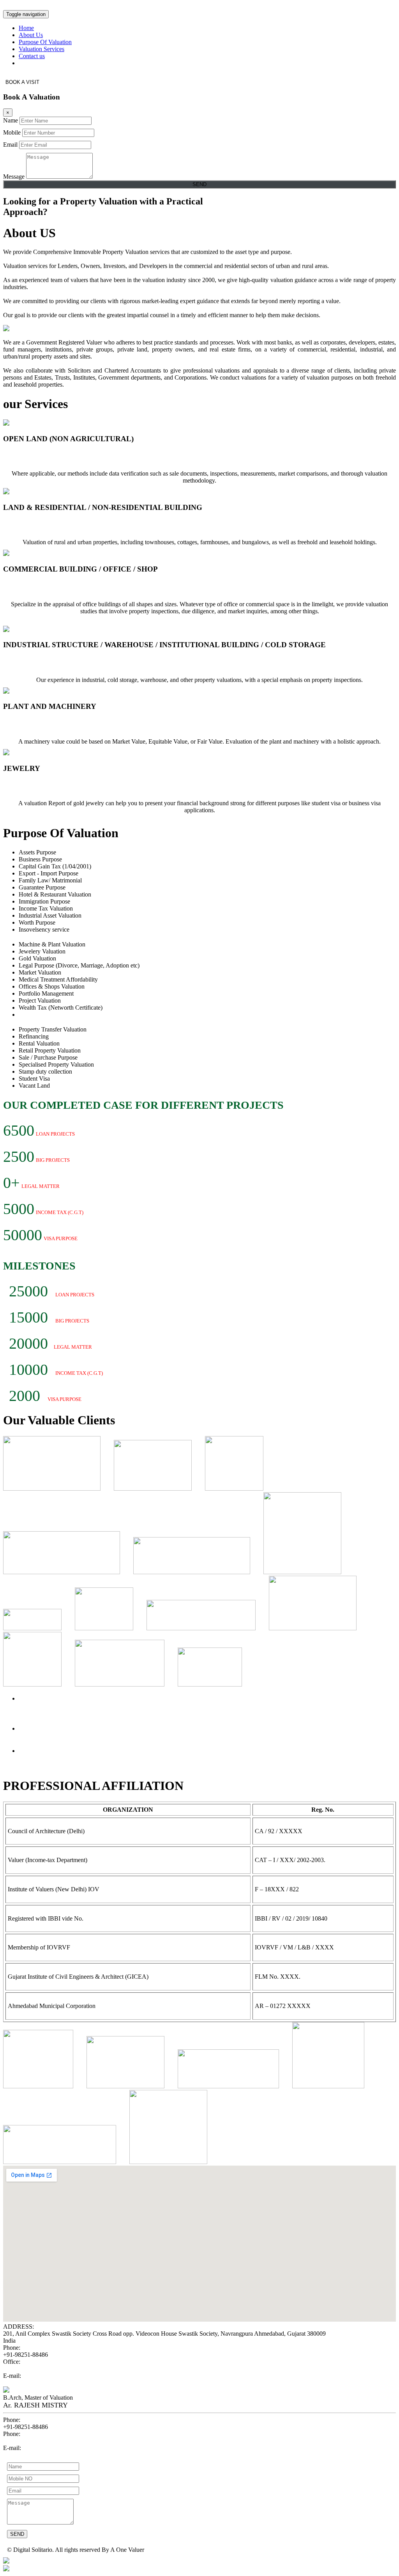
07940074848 (20, 2369)
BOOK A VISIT (22, 82)
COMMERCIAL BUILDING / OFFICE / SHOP (82, 585)
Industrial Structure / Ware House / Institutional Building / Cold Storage (120, 661)
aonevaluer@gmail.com (32, 2383)
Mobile (12, 132)
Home (26, 28)
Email (10, 145)
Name (11, 120)
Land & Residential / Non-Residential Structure (81, 523)
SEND (199, 184)
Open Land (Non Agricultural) (54, 455)
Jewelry (17, 784)
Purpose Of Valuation (45, 42)
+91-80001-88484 (26, 2441)
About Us (31, 35)
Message (14, 177)
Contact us (32, 56)
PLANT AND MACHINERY (52, 722)
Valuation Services (41, 49)
